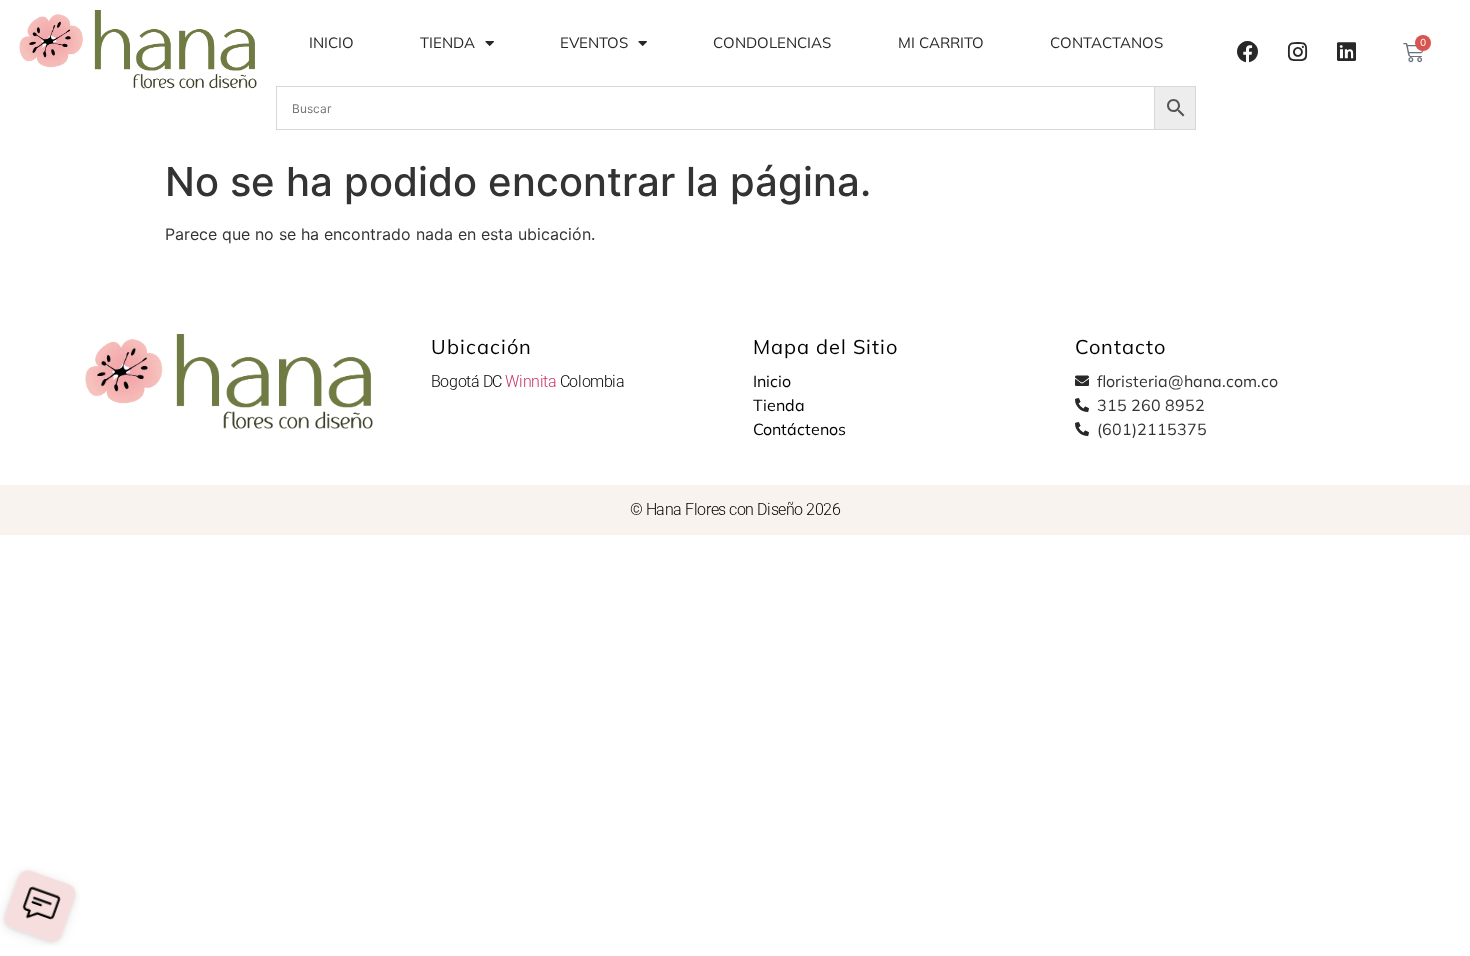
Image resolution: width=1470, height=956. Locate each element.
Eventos (594, 42)
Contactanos (1106, 42)
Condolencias (772, 42)
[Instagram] (1297, 52)
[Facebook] (1248, 52)
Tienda (447, 42)
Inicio (331, 42)
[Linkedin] (1346, 52)
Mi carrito (941, 42)
